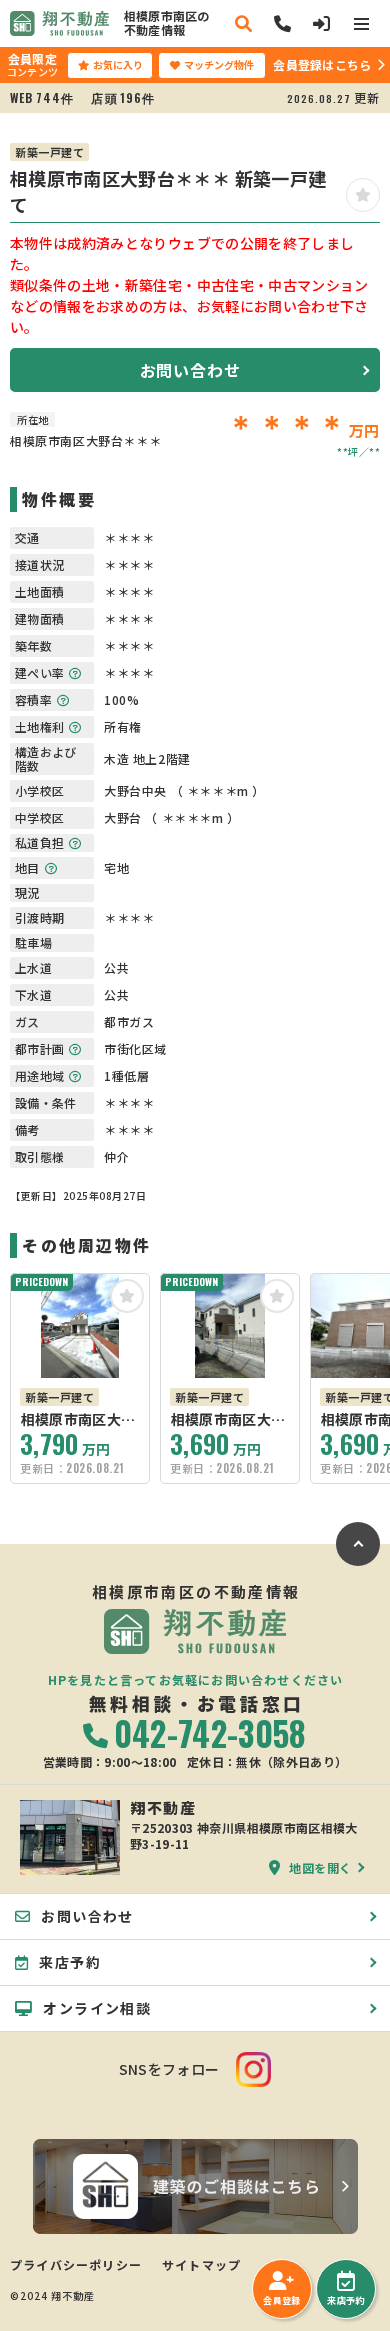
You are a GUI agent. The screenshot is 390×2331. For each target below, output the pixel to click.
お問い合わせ (190, 370)
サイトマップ (201, 2265)
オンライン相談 (97, 2008)
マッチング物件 (219, 64)
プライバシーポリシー (76, 2265)
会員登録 (281, 2300)
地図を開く (320, 1867)
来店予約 (345, 2300)
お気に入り (118, 64)
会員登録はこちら (322, 64)
